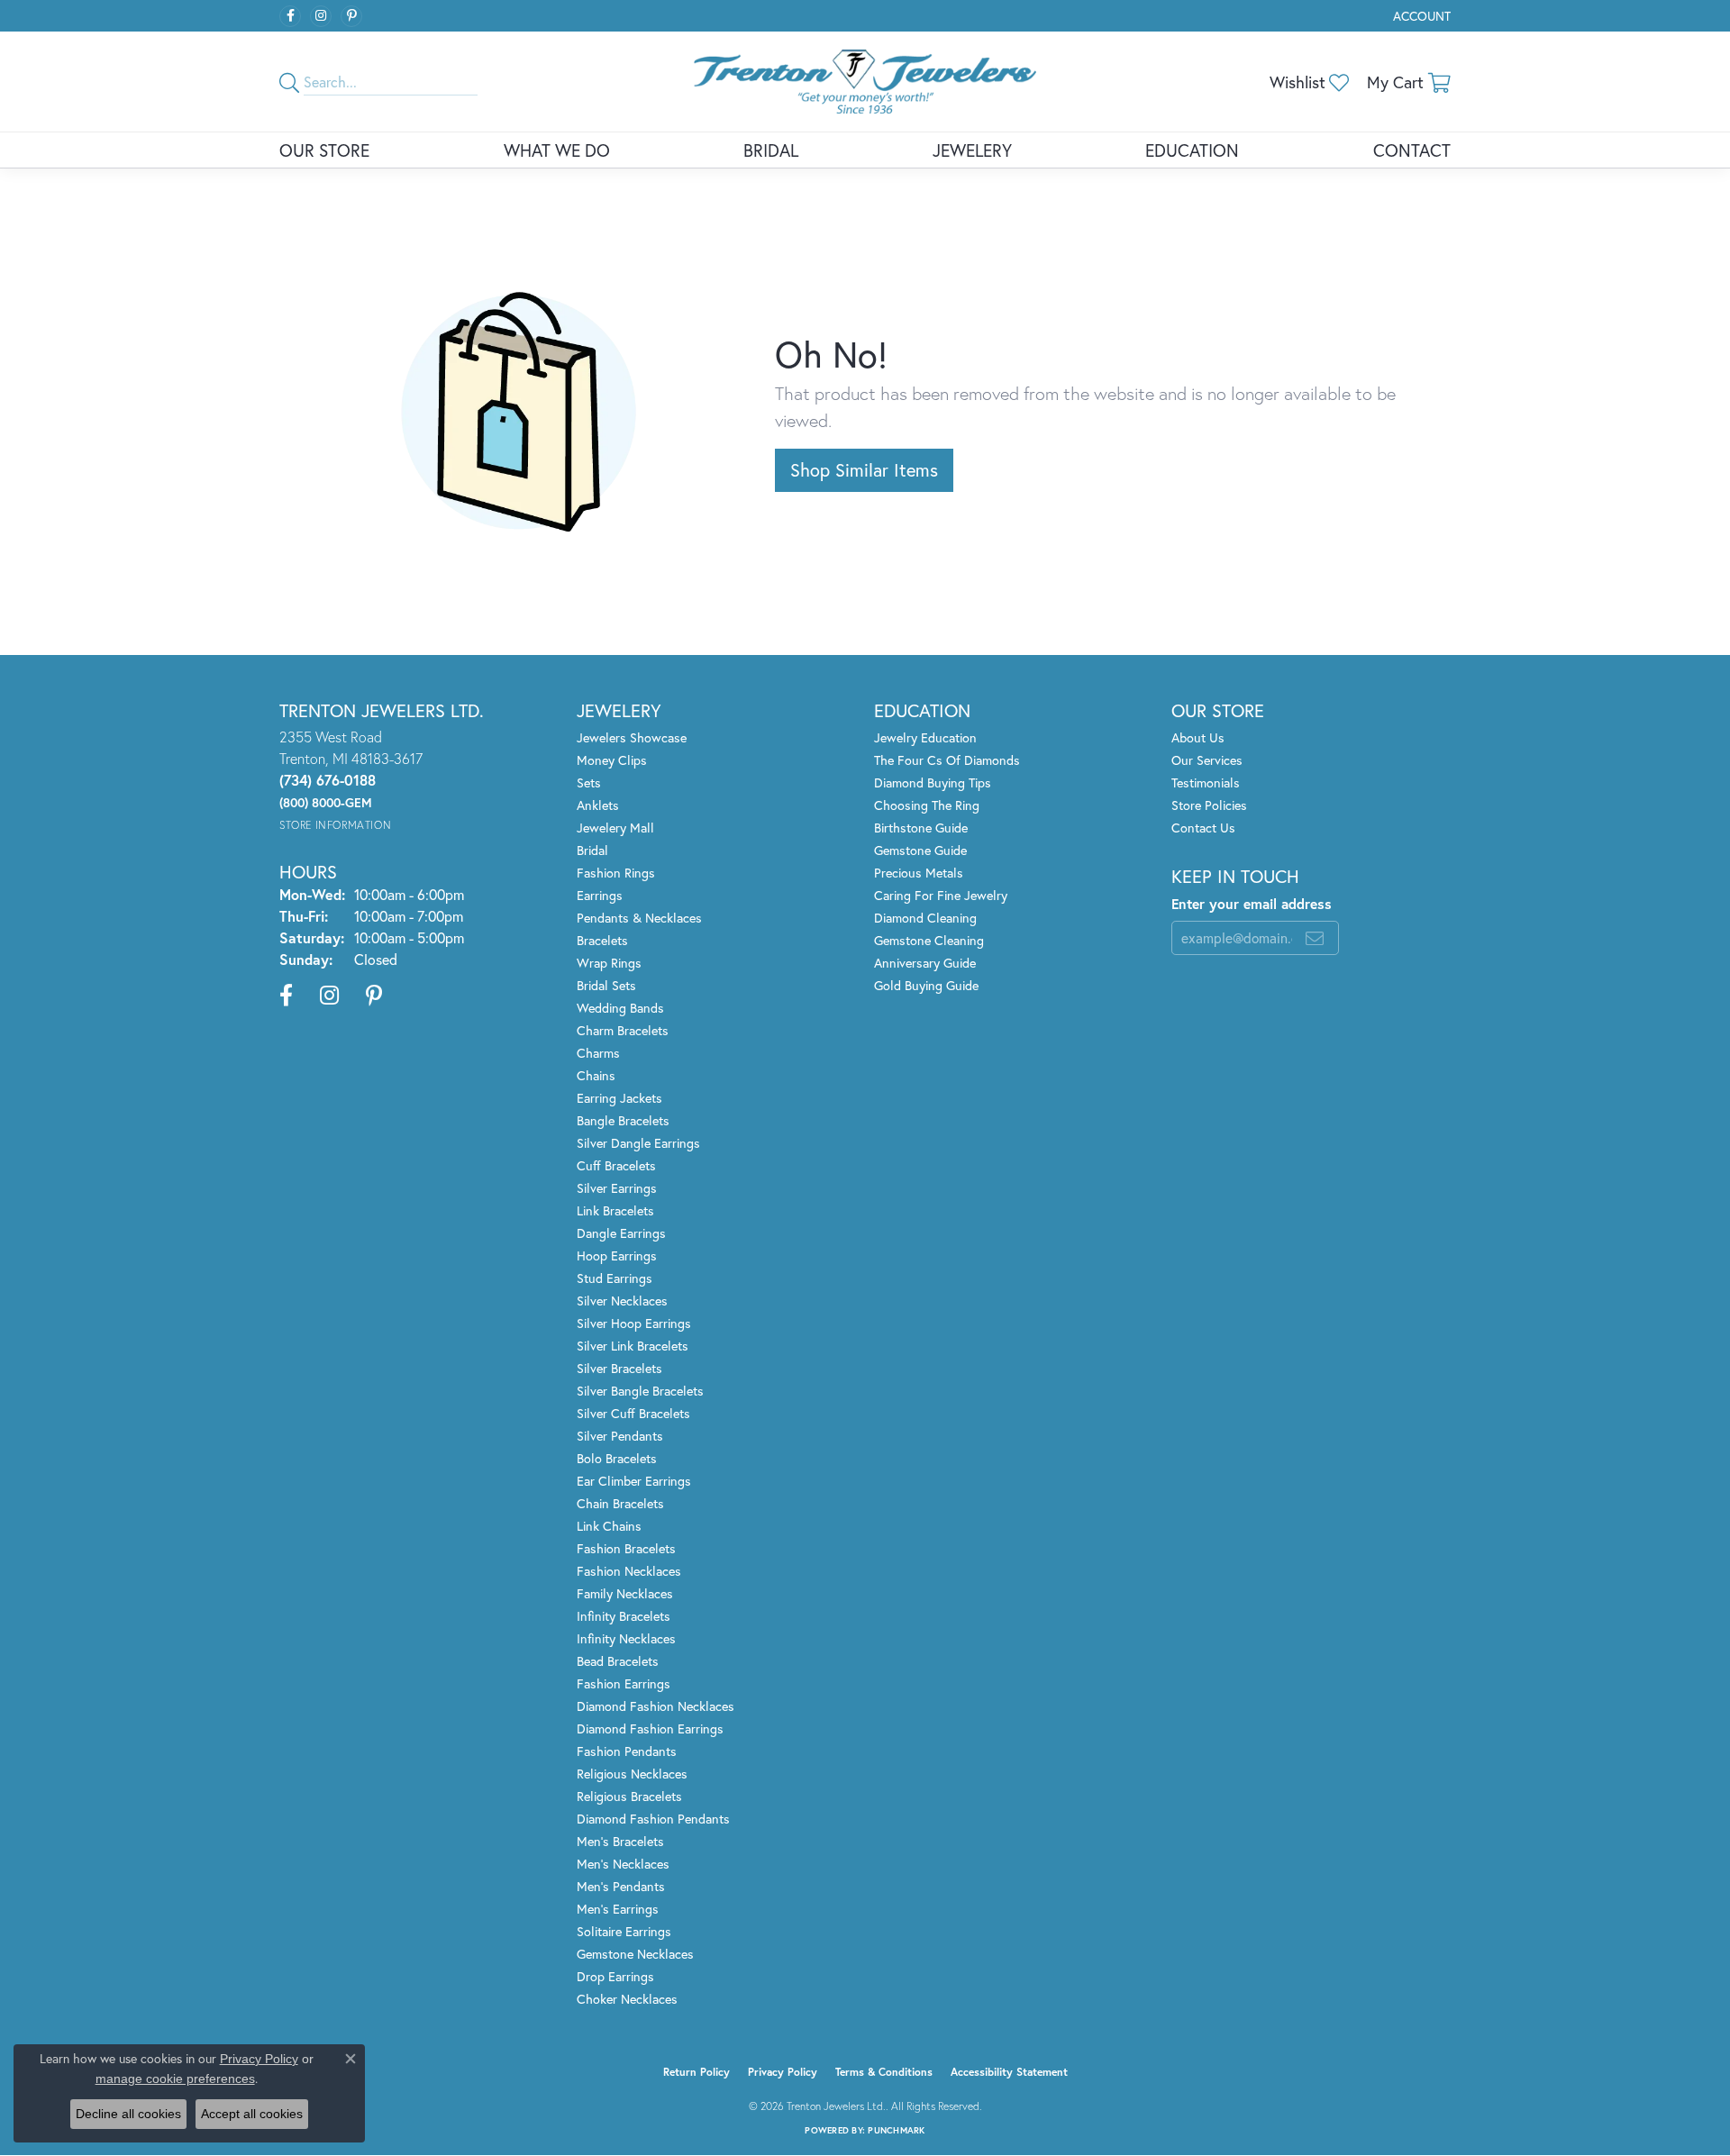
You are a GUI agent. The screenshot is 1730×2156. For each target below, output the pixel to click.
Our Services (1207, 760)
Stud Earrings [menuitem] (615, 1278)
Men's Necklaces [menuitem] (623, 1864)
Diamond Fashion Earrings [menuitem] (650, 1728)
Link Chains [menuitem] (609, 1526)
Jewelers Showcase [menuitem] (632, 737)
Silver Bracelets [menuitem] (619, 1368)
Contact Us (1203, 828)
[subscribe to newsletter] (1315, 938)
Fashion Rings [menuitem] (616, 873)
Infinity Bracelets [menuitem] (624, 1616)
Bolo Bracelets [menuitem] (617, 1458)
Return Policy (697, 2072)
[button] (1420, 16)
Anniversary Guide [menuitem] (925, 963)
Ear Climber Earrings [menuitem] (634, 1481)
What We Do (557, 150)
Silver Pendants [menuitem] (620, 1436)
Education (1192, 150)
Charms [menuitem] (598, 1053)
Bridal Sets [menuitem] (606, 985)
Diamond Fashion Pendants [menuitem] (653, 1819)
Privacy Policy (783, 2072)
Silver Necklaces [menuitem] (622, 1301)
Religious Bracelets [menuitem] (629, 1796)
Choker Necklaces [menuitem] (627, 1999)
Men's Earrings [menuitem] (618, 1909)
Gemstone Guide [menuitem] (920, 850)
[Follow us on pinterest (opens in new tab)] (351, 16)
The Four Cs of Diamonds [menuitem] (947, 760)
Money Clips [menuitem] (612, 760)
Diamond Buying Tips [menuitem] (933, 782)
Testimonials (1206, 782)
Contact (1412, 150)
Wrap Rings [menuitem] (609, 963)
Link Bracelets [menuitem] (615, 1210)
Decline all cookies (128, 2114)
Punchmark (896, 2130)
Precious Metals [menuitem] (919, 873)
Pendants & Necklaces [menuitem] (639, 918)
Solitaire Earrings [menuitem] (624, 1931)
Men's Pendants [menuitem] (621, 1886)
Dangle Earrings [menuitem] (621, 1233)
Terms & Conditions (884, 2072)
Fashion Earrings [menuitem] (624, 1683)
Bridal (771, 150)
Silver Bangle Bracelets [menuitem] (640, 1391)
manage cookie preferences (175, 2079)
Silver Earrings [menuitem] (617, 1188)
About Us (1198, 737)
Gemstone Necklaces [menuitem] (635, 1954)
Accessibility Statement (1009, 2072)
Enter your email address (1252, 904)
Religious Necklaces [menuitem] (632, 1774)
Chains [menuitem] (596, 1075)
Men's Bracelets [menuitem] (620, 1841)
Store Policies (1209, 805)
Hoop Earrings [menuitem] (617, 1255)
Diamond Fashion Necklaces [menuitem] (656, 1706)
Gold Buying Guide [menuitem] (926, 985)
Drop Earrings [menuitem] (615, 1976)
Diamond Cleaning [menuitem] (925, 918)
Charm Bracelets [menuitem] (623, 1030)
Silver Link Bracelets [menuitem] (633, 1346)
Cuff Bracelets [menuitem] (616, 1165)
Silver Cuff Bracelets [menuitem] (633, 1413)
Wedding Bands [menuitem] (620, 1008)
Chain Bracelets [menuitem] (620, 1503)
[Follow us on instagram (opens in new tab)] (321, 16)
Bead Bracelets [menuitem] (618, 1661)
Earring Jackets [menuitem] (619, 1098)
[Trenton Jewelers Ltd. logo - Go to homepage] (865, 82)
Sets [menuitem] (589, 782)
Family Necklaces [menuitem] (625, 1593)
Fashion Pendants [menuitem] (627, 1751)
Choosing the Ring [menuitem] (927, 805)
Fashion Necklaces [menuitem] (629, 1571)
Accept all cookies (252, 2114)
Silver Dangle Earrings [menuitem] (638, 1143)
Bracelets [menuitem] (602, 940)
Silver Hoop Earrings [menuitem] (634, 1323)
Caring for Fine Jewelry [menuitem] (941, 895)
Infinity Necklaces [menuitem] (626, 1638)
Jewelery (972, 150)
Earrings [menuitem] (600, 895)
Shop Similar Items (864, 470)
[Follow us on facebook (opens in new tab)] (290, 16)
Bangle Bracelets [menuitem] (623, 1120)
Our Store (324, 150)
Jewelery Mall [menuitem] (615, 828)
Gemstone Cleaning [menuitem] (929, 940)
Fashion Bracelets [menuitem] (626, 1548)
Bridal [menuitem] (592, 850)
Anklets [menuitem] (598, 805)
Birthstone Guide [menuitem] (921, 828)
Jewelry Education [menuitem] (925, 737)
